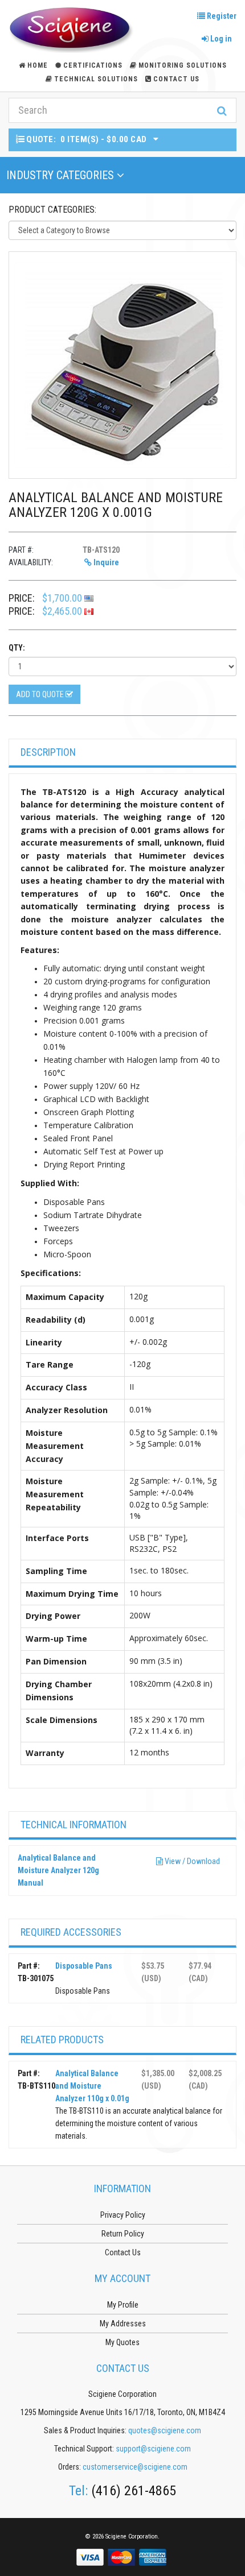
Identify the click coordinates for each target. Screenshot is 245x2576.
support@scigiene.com (153, 2449)
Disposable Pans (84, 1966)
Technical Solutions (96, 79)
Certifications (93, 65)
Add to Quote (41, 694)
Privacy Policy (123, 2215)
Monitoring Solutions (183, 65)
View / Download (191, 1861)
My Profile (123, 2305)
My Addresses (123, 2324)
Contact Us (176, 79)
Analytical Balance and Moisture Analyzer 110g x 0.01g (92, 2086)
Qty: (17, 648)
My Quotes (122, 2342)
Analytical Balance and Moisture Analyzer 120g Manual (58, 1870)
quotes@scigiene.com (165, 2430)
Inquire (105, 562)
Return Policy (123, 2234)
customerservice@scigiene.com (135, 2467)
